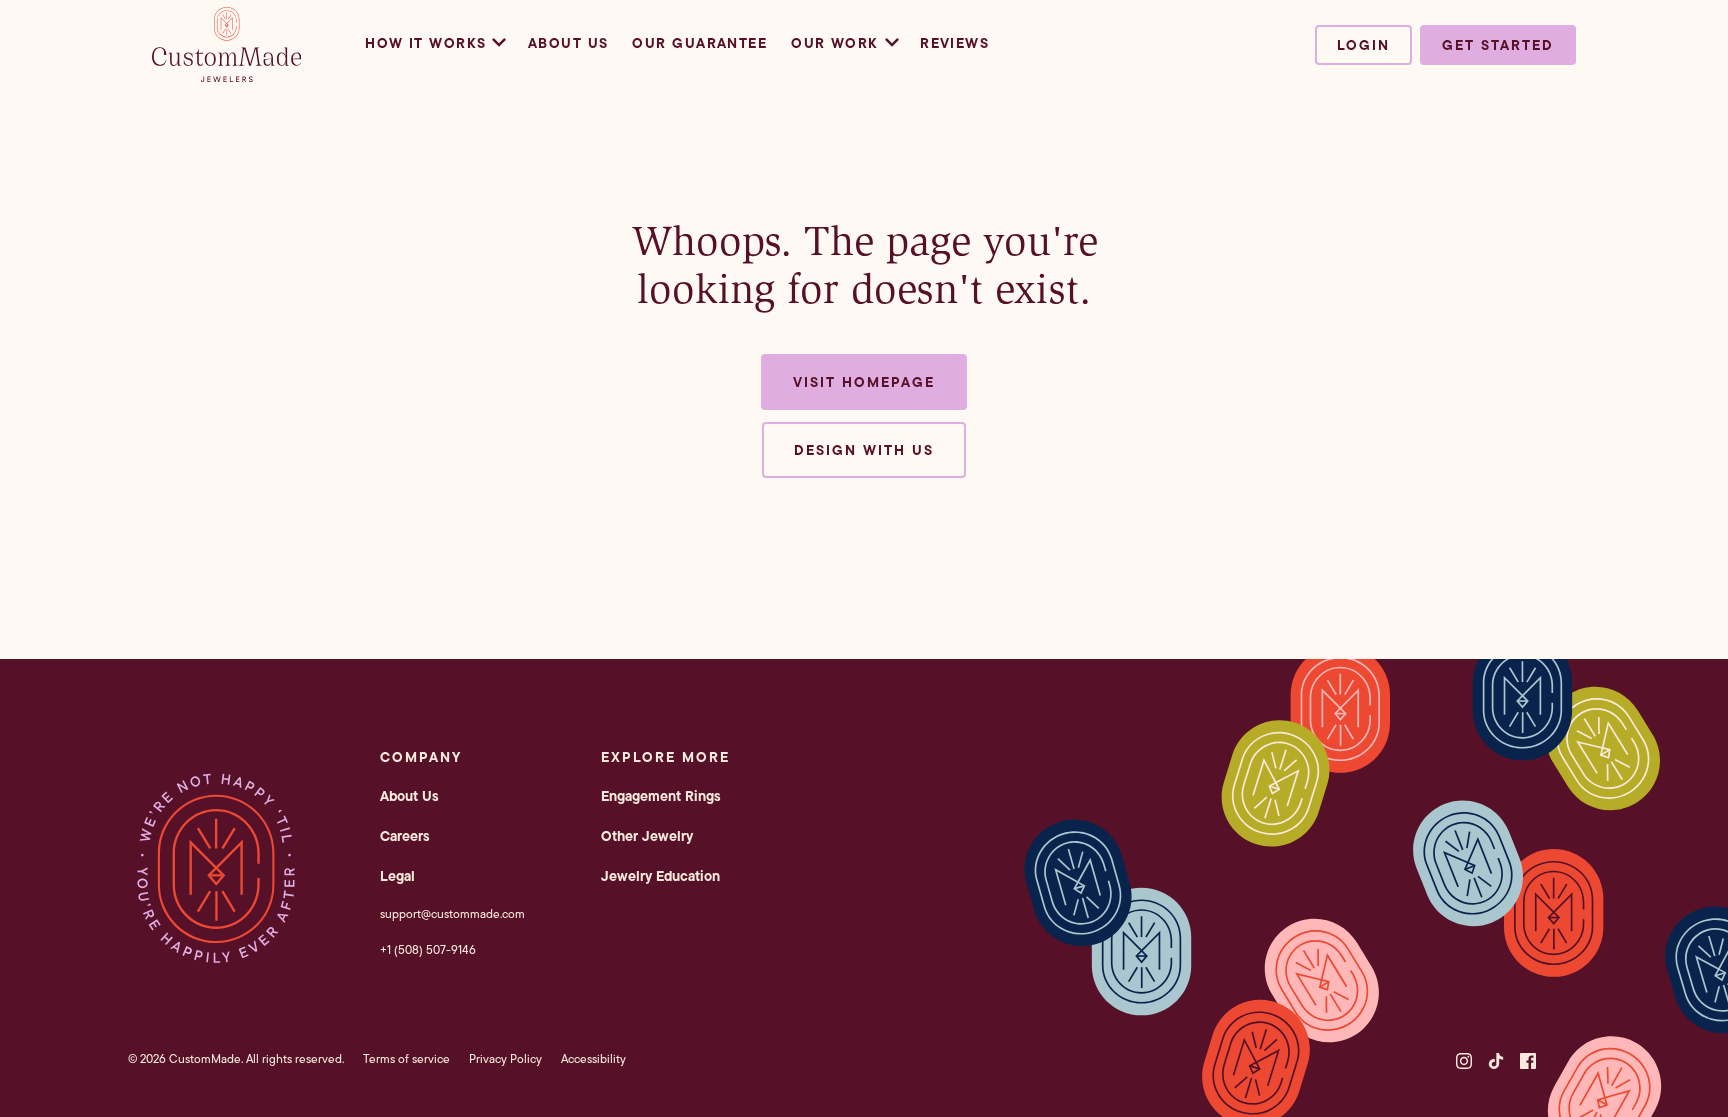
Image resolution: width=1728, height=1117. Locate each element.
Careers (405, 836)
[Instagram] (1464, 1061)
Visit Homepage (864, 382)
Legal (397, 876)
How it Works (425, 43)
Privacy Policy (505, 1058)
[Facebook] (1528, 1061)
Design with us (864, 450)
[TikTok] (1496, 1061)
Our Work (835, 43)
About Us (568, 43)
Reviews (954, 43)
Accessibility (593, 1058)
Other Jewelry (647, 836)
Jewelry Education (660, 876)
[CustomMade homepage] (227, 76)
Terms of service (406, 1058)
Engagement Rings (661, 796)
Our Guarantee (699, 43)
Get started (1498, 45)
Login (1363, 45)
